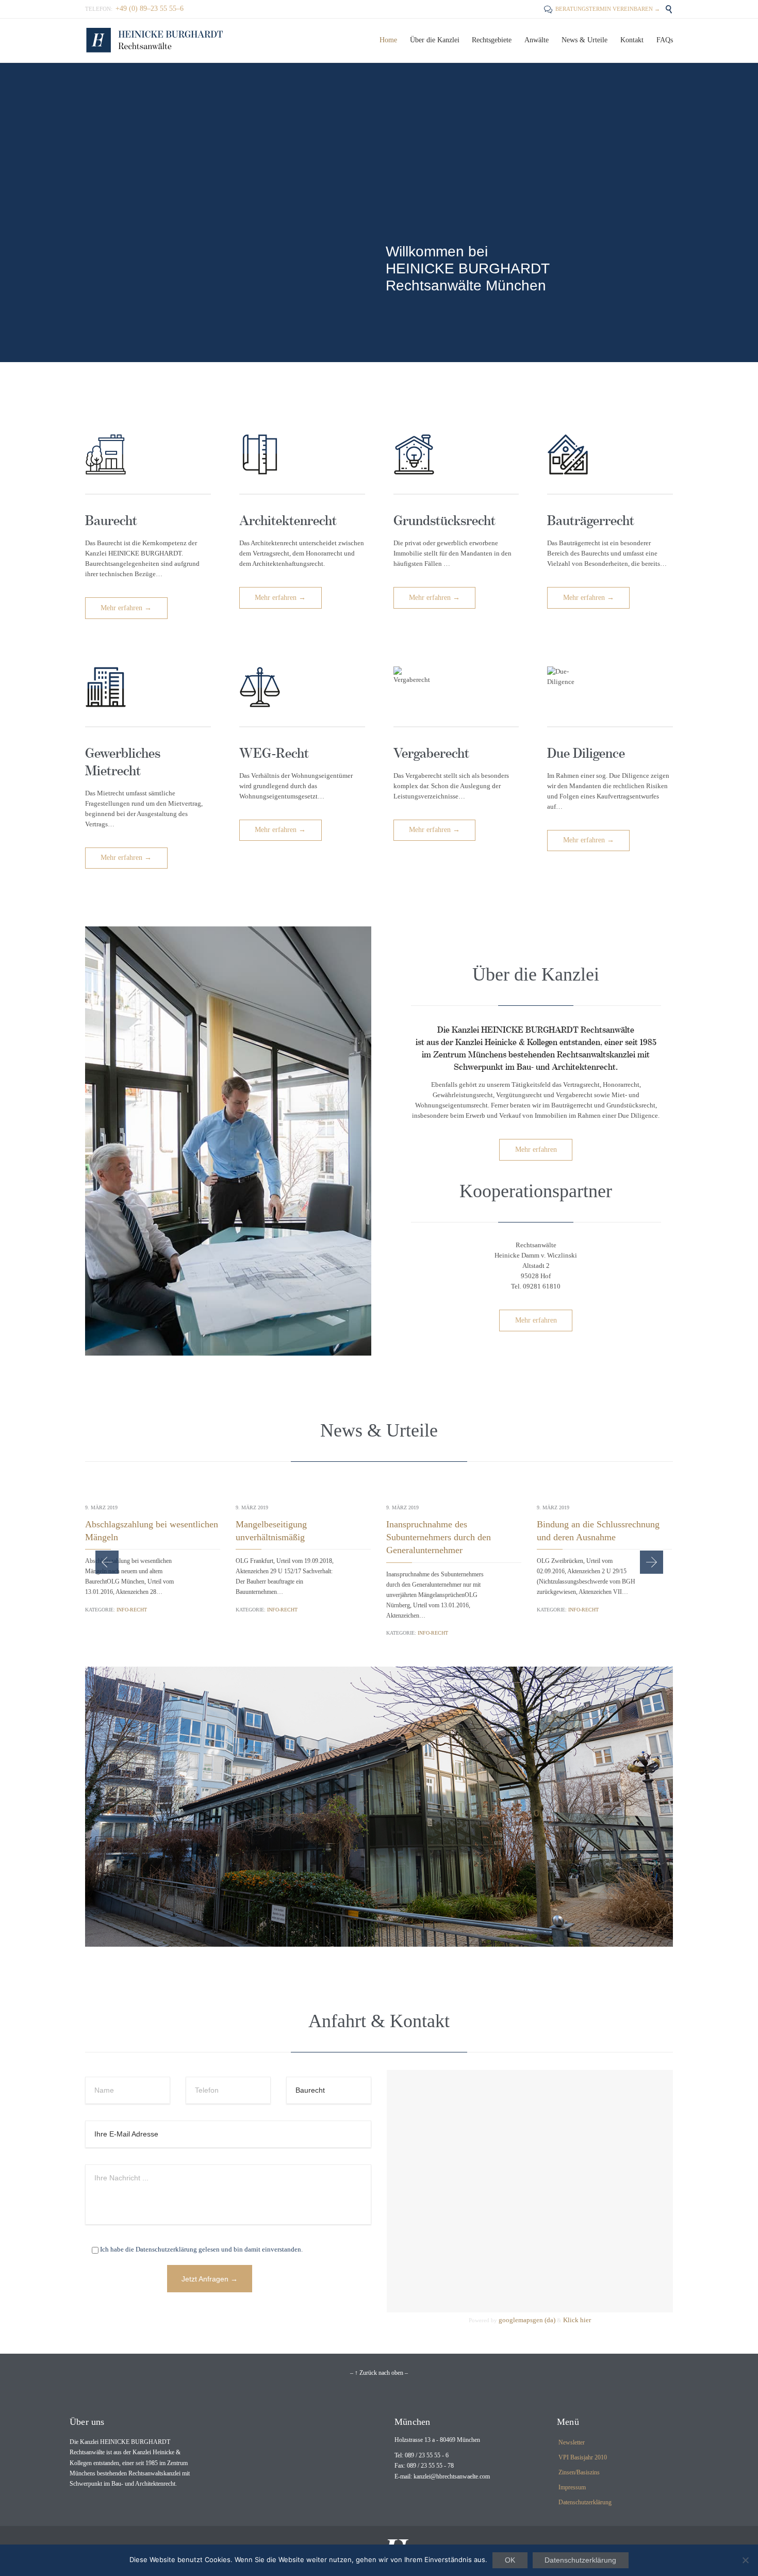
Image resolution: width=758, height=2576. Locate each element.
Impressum (572, 2487)
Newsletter (572, 2442)
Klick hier (577, 2320)
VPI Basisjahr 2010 (583, 2457)
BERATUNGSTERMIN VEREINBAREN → (602, 9)
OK (510, 2560)
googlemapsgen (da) (527, 2320)
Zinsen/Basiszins (579, 2472)
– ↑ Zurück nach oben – (379, 2373)
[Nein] (745, 2560)
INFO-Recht (132, 1610)
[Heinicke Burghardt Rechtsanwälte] (155, 40)
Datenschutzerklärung (585, 2502)
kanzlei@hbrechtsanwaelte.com (452, 2476)
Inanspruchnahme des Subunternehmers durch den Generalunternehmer (439, 1537)
